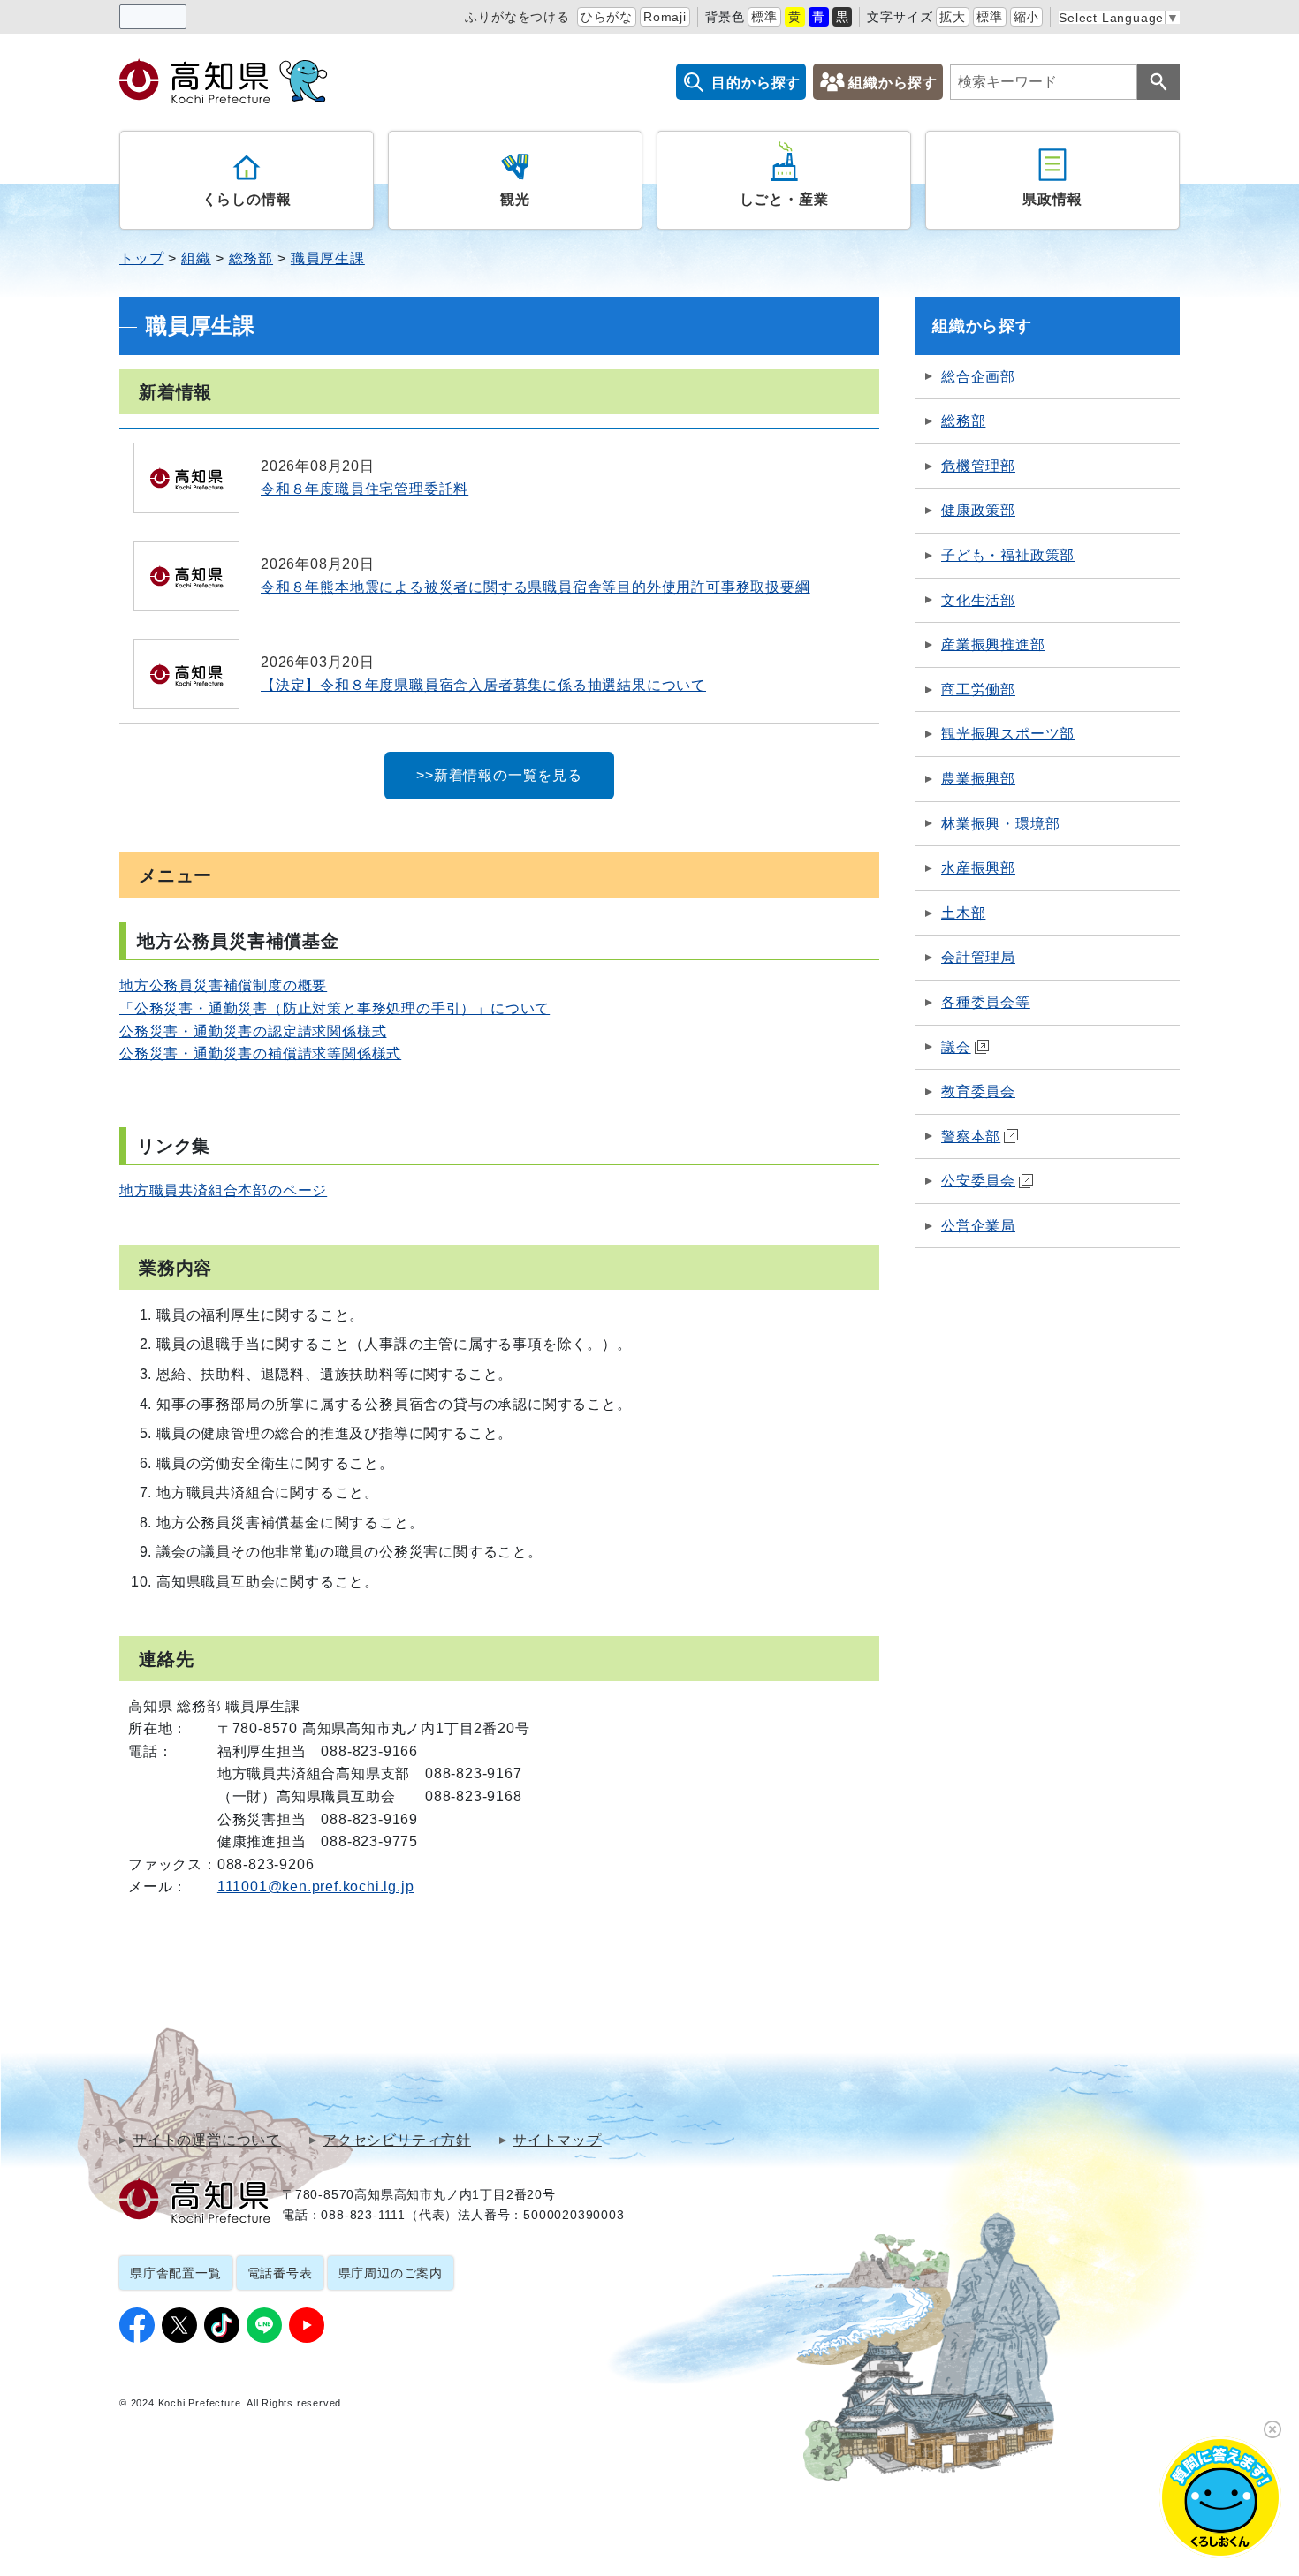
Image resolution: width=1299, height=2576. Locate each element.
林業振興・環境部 (1000, 824)
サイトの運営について (207, 2140)
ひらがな (607, 17)
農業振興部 (978, 779)
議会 (956, 1047)
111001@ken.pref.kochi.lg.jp (316, 1887)
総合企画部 (978, 377)
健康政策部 (978, 510)
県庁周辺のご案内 (391, 2273)
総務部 (251, 258)
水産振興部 (978, 868)
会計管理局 (978, 957)
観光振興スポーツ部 (1008, 734)
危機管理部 (978, 466)
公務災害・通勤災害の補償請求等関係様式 (260, 1053)
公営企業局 (978, 1226)
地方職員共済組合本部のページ (223, 1190)
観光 (515, 199)
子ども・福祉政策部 (1008, 555)
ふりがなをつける (517, 17)
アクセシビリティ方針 (397, 2140)
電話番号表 (280, 2273)
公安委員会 (978, 1181)
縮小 (1027, 17)
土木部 (963, 913)
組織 (196, 258)
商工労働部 (978, 689)
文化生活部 (978, 600)
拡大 (953, 17)
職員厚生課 (328, 258)
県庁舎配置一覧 (176, 2273)
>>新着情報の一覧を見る (499, 775)
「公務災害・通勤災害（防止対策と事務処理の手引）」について (334, 1008)
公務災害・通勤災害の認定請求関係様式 (253, 1031)
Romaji (665, 17)
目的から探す (756, 83)
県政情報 (1052, 199)
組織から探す (893, 83)
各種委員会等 (986, 1002)
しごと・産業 (784, 199)
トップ (141, 258)
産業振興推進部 (993, 644)
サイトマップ (557, 2140)
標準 (764, 17)
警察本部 (971, 1136)
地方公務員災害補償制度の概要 (223, 985)
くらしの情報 (247, 199)
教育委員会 (978, 1091)
